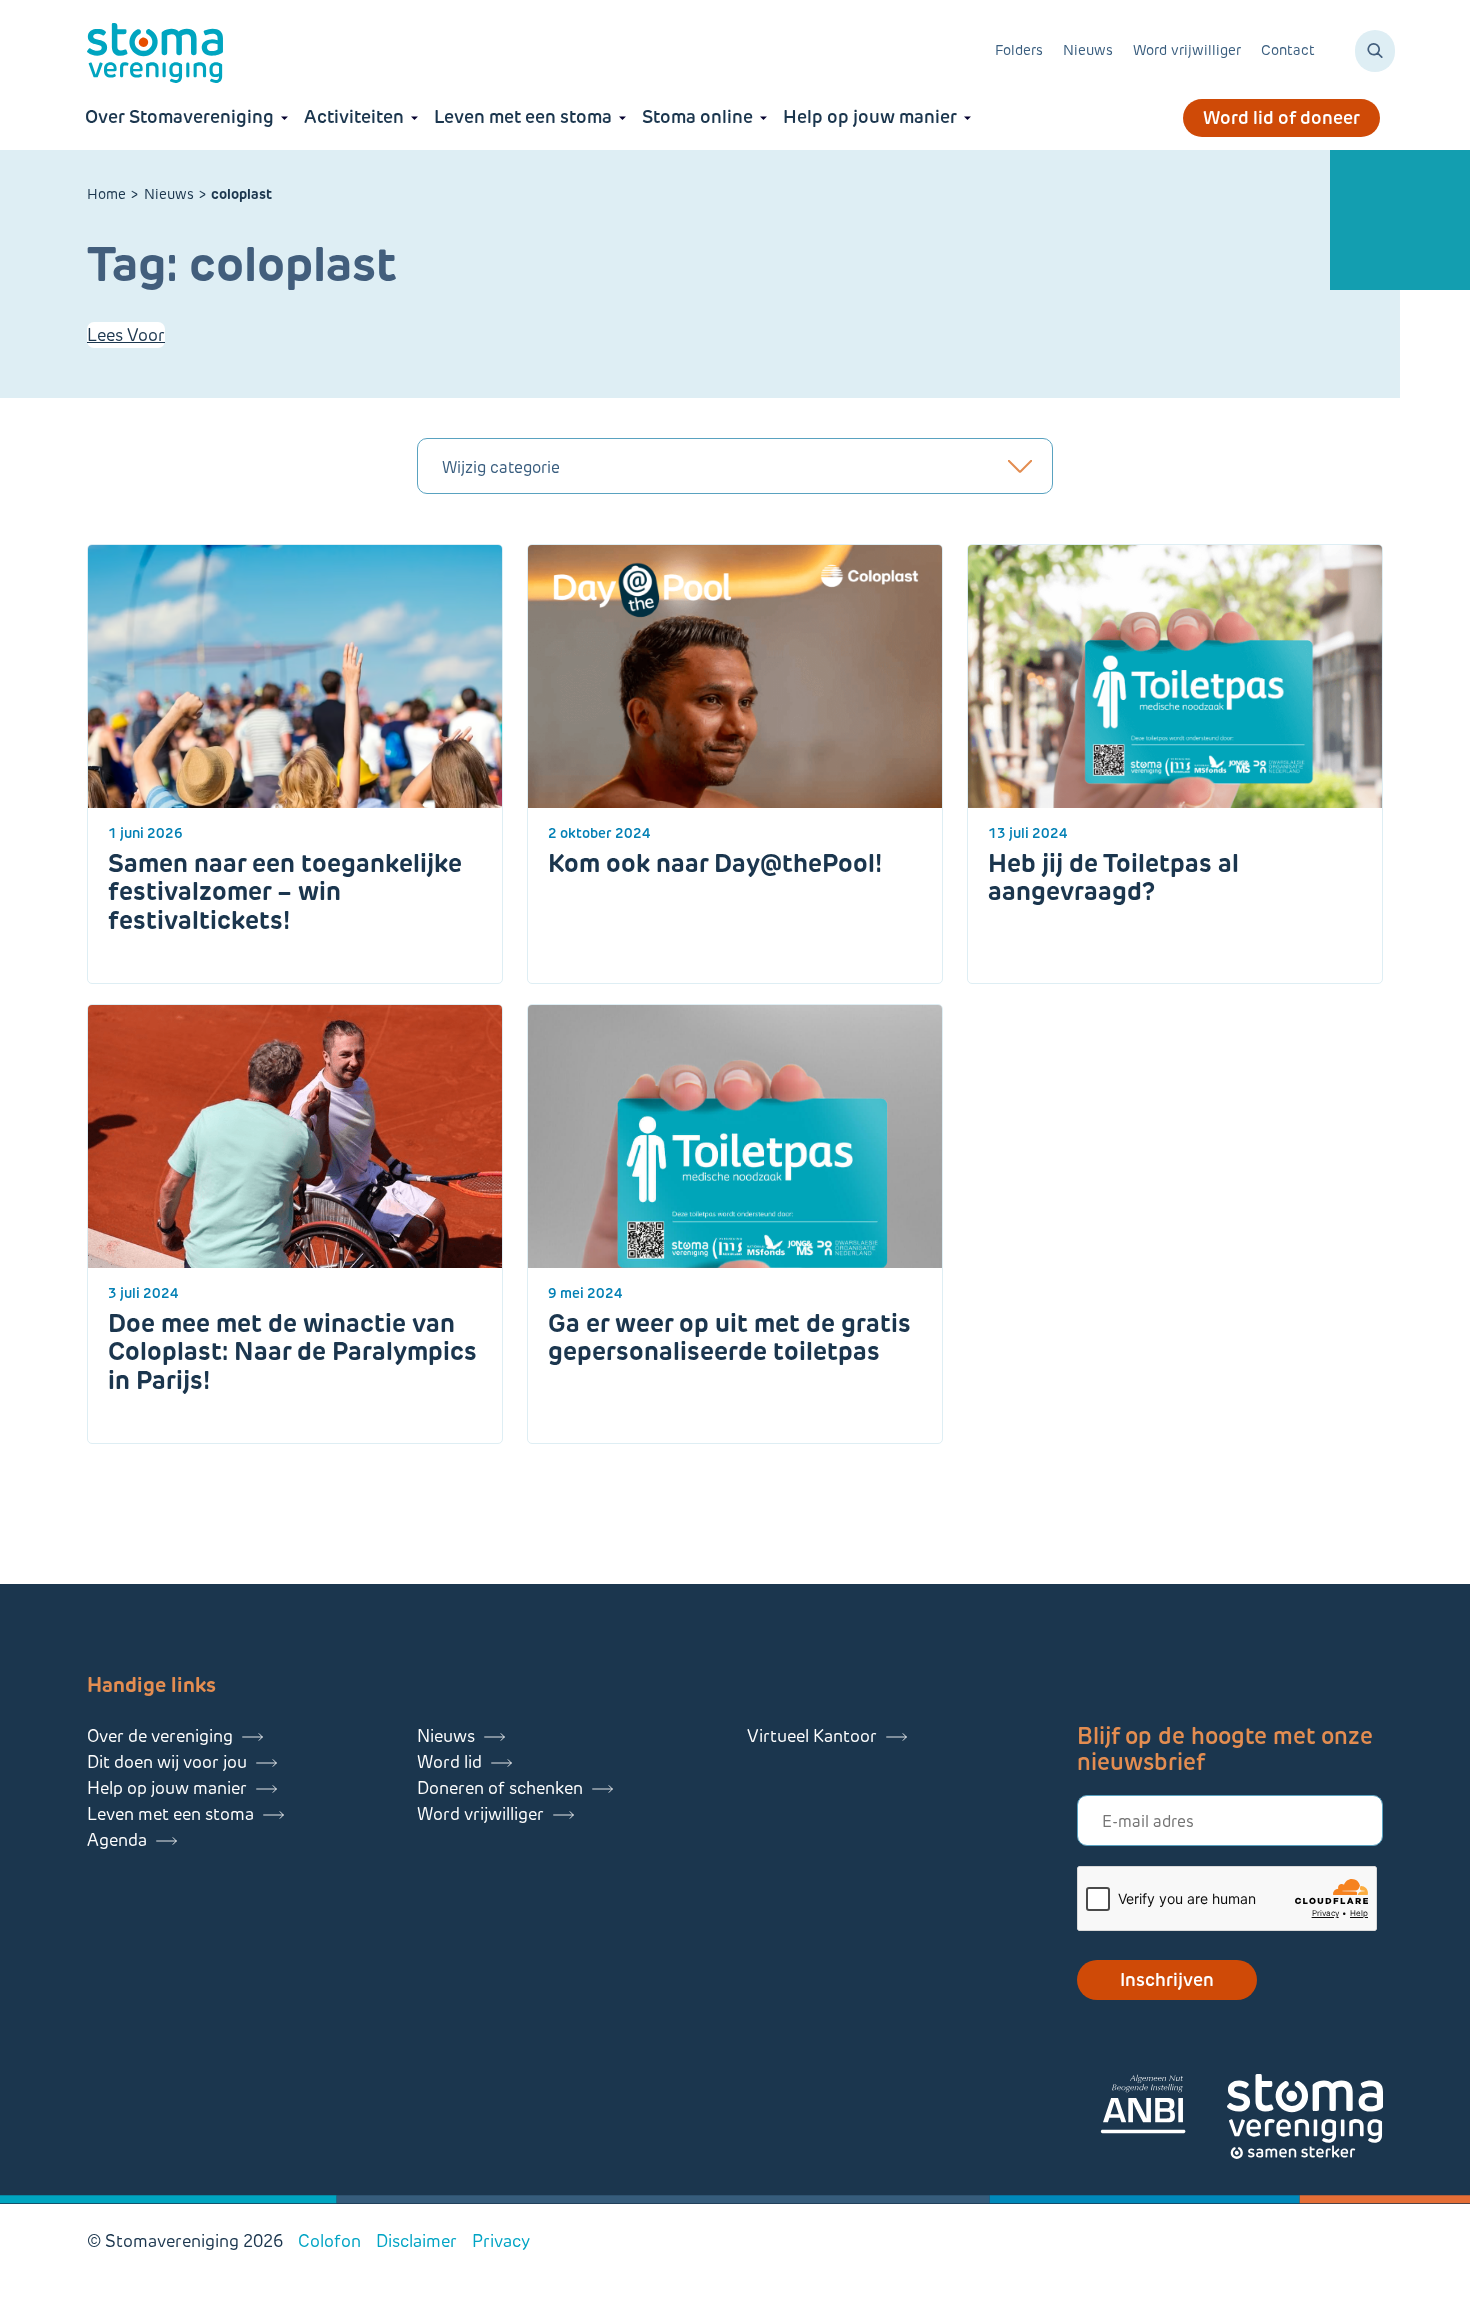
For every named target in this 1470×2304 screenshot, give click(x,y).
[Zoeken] (1375, 51)
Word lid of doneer (1281, 118)
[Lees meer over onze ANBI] (1163, 2107)
